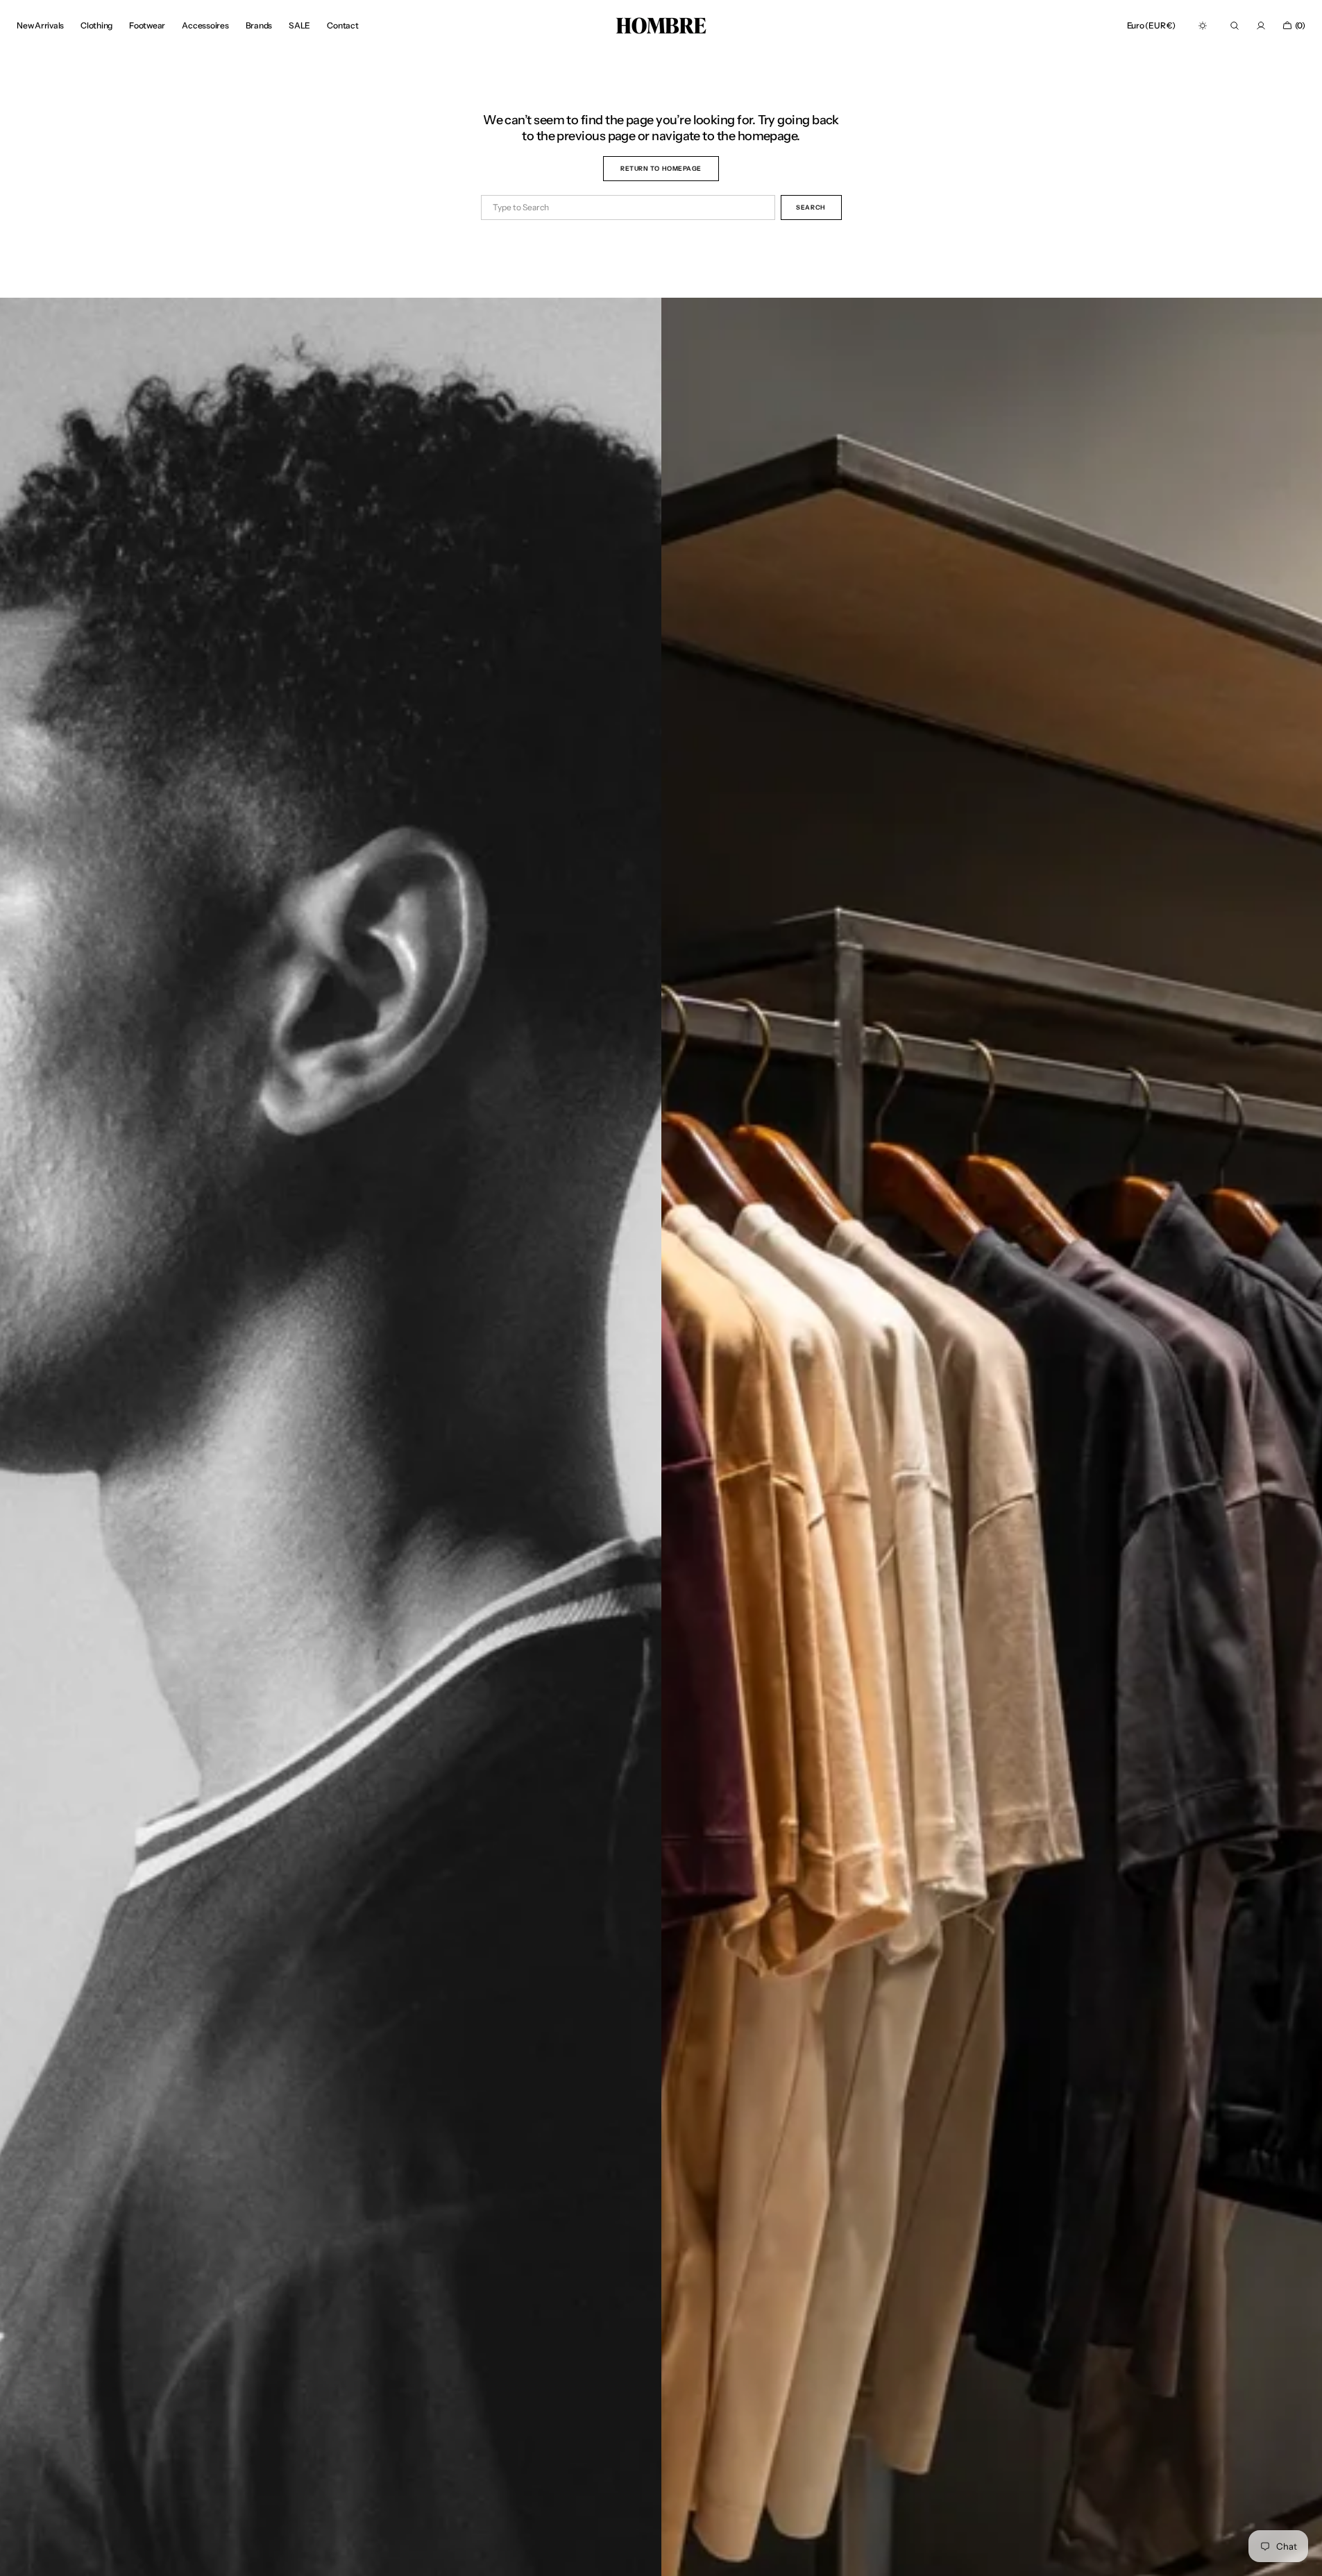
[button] (1151, 26)
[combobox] (628, 207)
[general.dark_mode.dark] (1203, 26)
